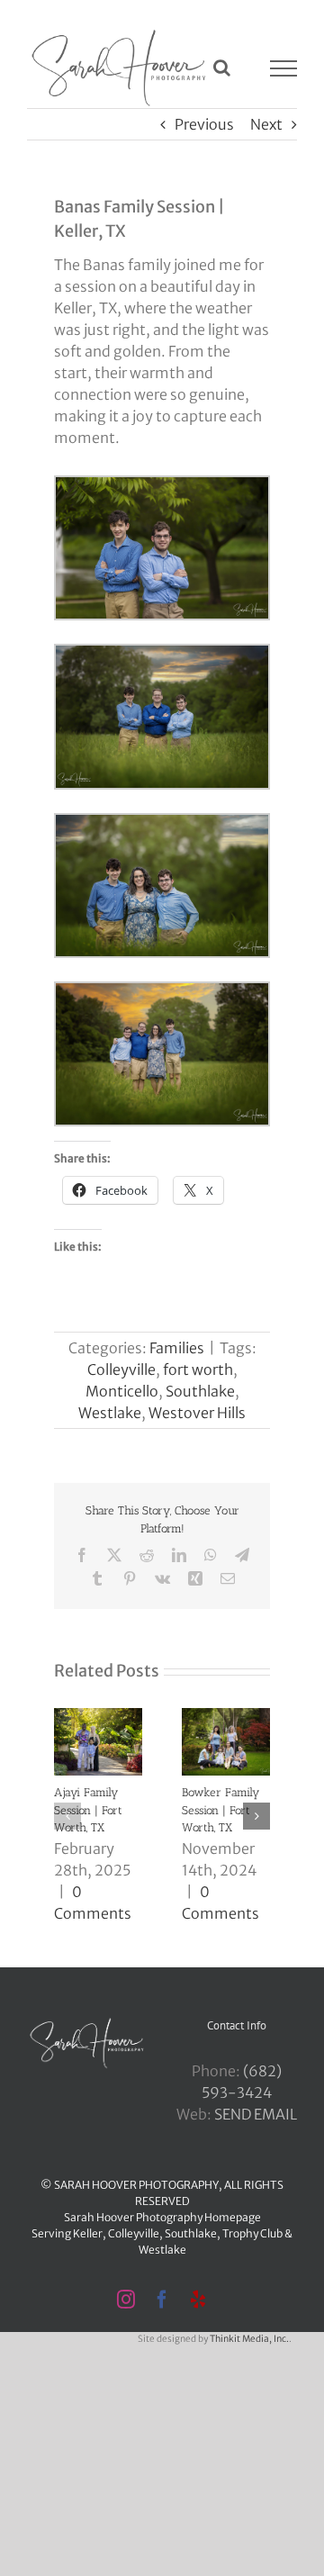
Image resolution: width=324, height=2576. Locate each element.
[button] (67, 1816)
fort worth (198, 1369)
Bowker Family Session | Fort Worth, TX (220, 1810)
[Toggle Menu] (284, 68)
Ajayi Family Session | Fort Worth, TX (88, 1810)
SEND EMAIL (256, 2114)
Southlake (200, 1391)
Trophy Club (252, 2233)
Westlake (110, 1413)
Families (177, 1348)
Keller (88, 2233)
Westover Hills (197, 1413)
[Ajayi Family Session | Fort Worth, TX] (98, 1717)
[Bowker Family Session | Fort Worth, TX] (226, 1717)
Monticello (122, 1391)
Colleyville (121, 1369)
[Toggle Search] (222, 68)
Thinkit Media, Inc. (249, 2339)
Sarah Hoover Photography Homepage (162, 2217)
